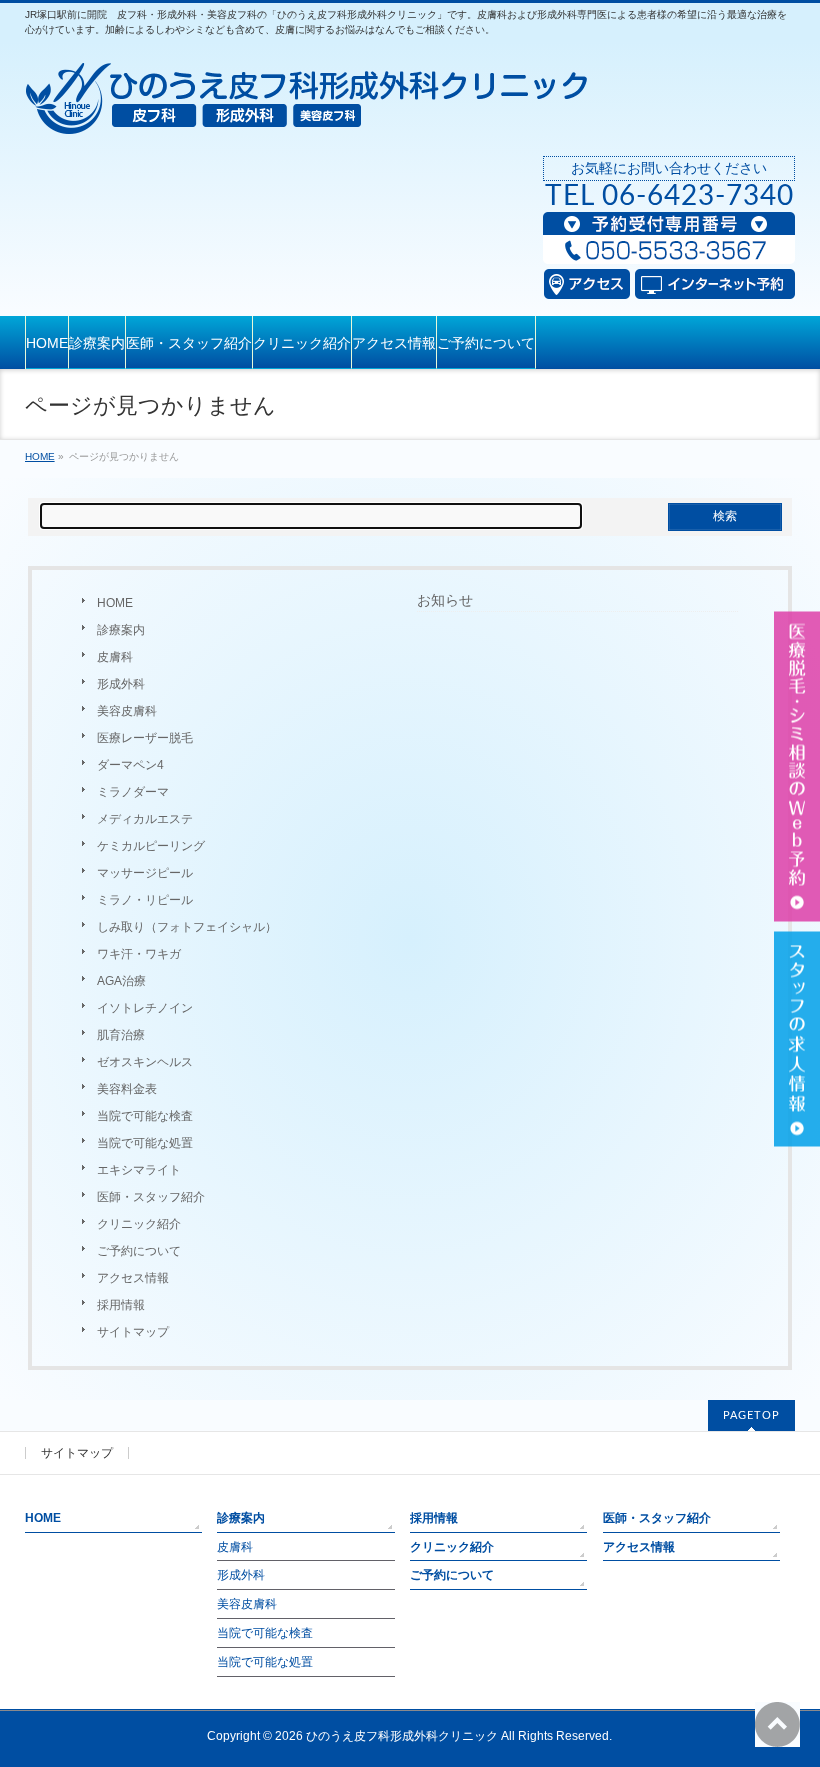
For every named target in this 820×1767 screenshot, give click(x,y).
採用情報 (121, 1305)
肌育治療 (121, 1035)
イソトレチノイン (145, 1008)
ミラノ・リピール (145, 900)
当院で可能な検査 (145, 1116)
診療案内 (121, 630)
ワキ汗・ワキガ (139, 954)
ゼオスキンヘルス (145, 1062)
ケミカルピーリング (151, 846)
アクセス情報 (133, 1278)
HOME (115, 603)
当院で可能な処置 (145, 1143)
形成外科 (121, 684)
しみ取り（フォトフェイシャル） (187, 927)
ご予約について (139, 1251)
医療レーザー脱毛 (145, 738)
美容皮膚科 (127, 711)
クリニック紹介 (139, 1224)
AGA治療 (121, 981)
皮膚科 (115, 657)
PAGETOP (751, 1415)
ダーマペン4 (130, 765)
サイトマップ (133, 1332)
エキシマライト (139, 1170)
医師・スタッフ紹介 (151, 1197)
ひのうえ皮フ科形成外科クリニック (402, 1736)
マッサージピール (145, 873)
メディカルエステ (145, 819)
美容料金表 (127, 1089)
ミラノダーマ (133, 792)
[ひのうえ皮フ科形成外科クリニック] (306, 113)
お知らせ (445, 600)
